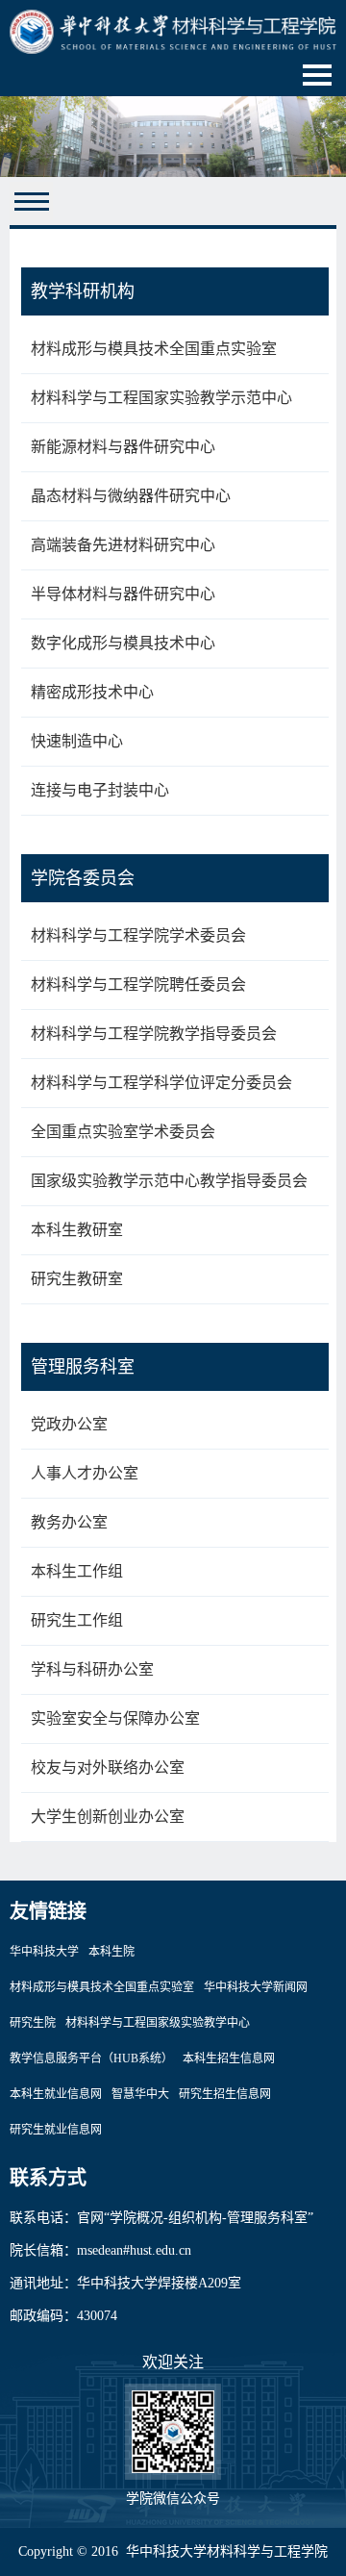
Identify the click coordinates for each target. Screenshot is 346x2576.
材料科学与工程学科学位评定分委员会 (161, 1083)
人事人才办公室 (85, 1473)
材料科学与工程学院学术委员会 (138, 935)
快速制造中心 (77, 741)
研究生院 (33, 2023)
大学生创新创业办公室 (108, 1817)
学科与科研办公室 (92, 1669)
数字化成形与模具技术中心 (123, 643)
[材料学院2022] (173, 30)
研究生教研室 (77, 1279)
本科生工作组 (77, 1571)
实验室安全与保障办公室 (115, 1718)
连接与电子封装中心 (100, 790)
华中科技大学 (44, 1952)
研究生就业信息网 (56, 2130)
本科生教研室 (77, 1230)
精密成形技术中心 (92, 692)
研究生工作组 (77, 1620)
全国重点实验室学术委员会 (123, 1132)
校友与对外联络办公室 (108, 1768)
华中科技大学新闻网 (256, 1987)
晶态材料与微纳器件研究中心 (131, 496)
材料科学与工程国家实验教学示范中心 (161, 398)
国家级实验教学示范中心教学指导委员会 (169, 1181)
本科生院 (111, 1952)
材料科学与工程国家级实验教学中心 (158, 2023)
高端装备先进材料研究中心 (123, 545)
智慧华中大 (140, 2094)
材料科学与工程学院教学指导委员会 (154, 1034)
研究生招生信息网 (225, 2094)
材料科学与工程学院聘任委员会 (138, 985)
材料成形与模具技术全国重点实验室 (154, 349)
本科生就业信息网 (56, 2094)
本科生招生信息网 (229, 2058)
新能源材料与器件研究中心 (123, 447)
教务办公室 (69, 1522)
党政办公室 (69, 1424)
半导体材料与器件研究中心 (123, 594)
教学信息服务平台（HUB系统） (91, 2058)
